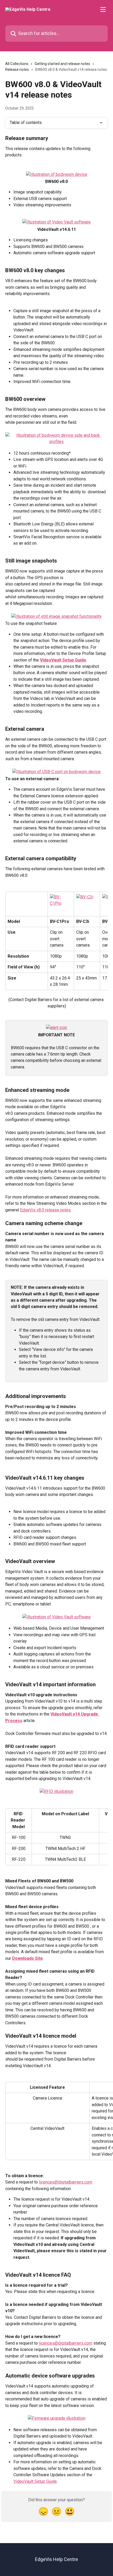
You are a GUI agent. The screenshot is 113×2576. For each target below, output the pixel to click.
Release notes (17, 69)
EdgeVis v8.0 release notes (45, 1210)
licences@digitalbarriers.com (66, 2182)
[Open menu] (103, 9)
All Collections (17, 64)
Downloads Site (27, 1958)
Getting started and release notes (62, 64)
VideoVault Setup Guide (63, 660)
